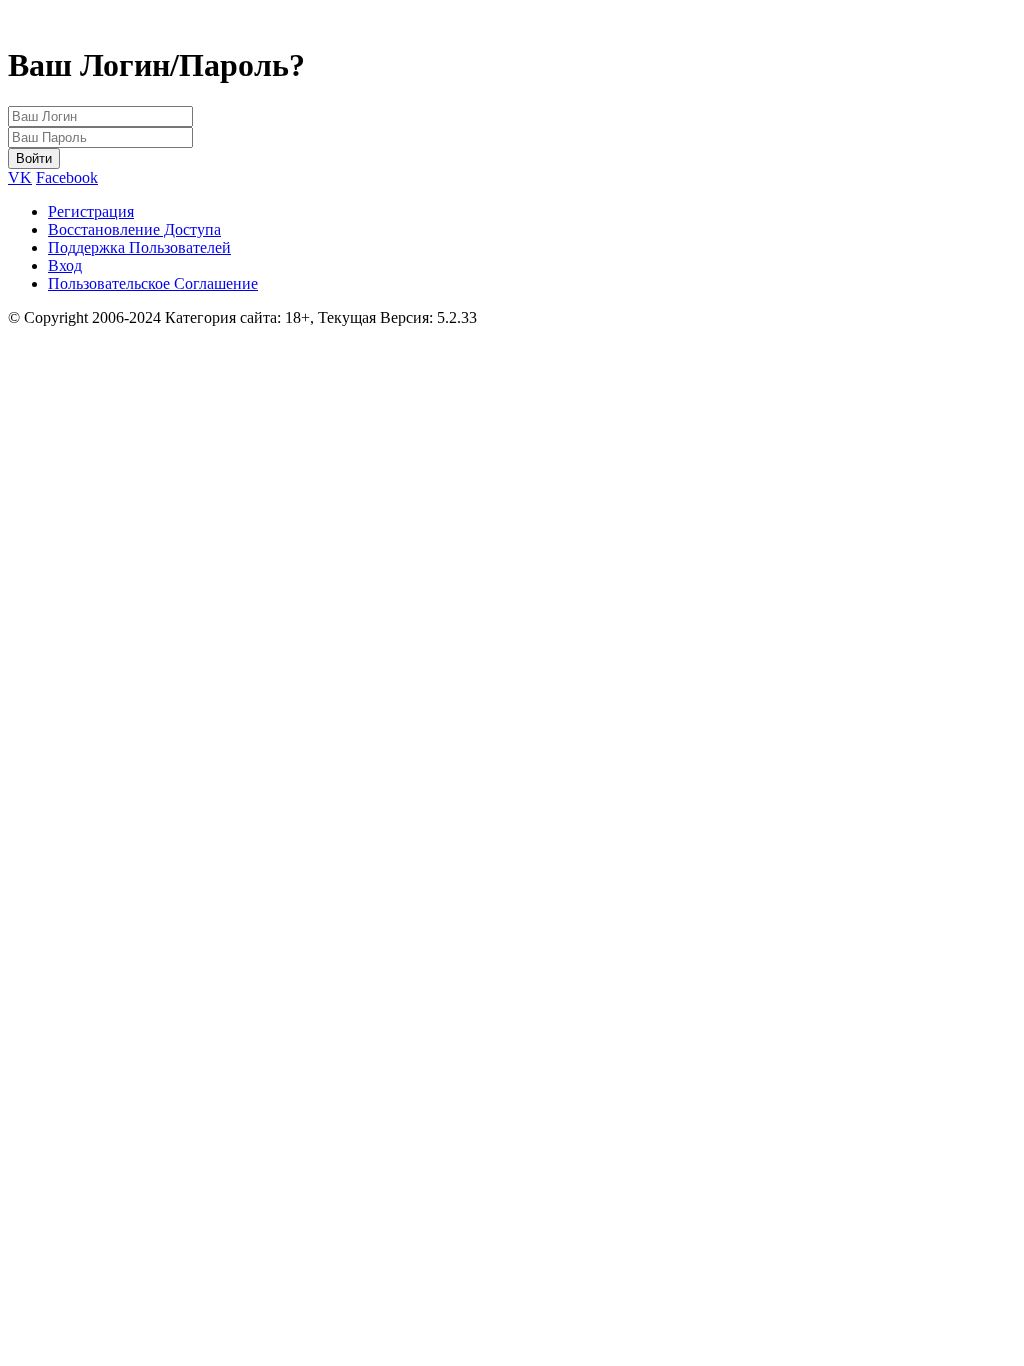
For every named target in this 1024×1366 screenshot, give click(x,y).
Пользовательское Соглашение (153, 283)
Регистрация (91, 211)
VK (20, 177)
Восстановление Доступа (134, 229)
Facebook (67, 177)
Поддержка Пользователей (139, 247)
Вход (65, 265)
